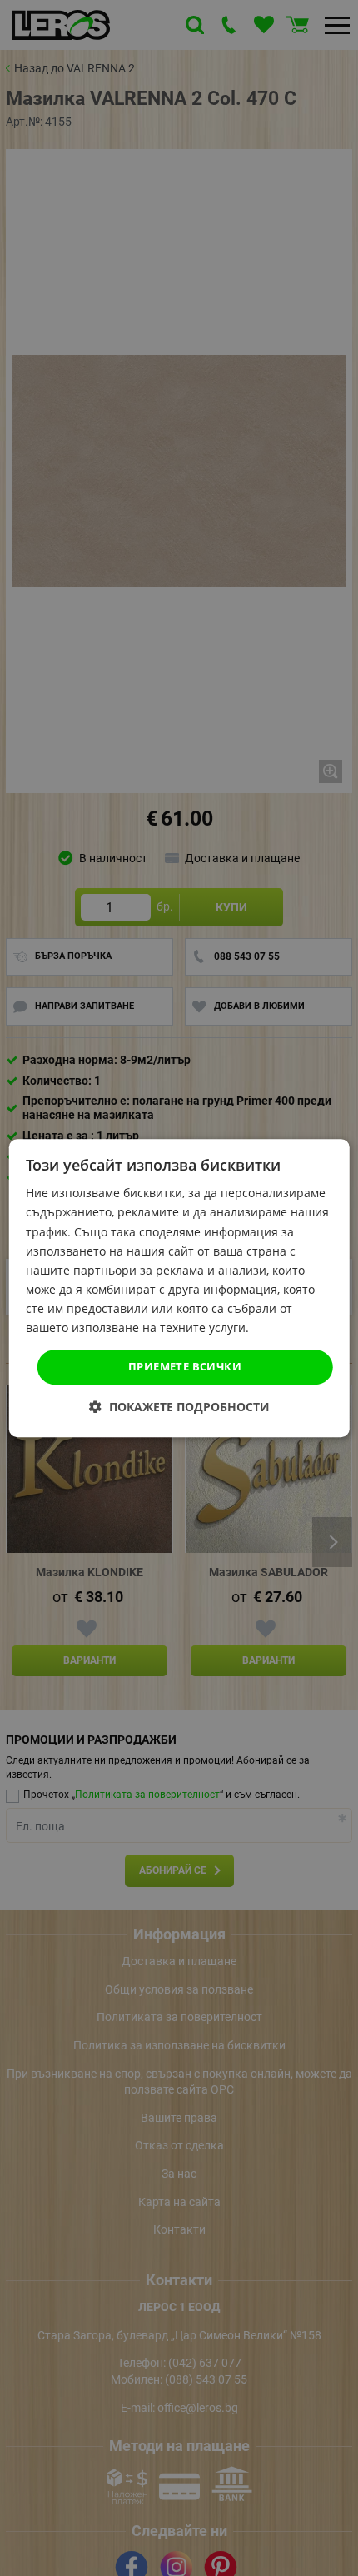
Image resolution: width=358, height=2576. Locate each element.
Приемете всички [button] (185, 1366)
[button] (179, 1407)
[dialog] (179, 1288)
